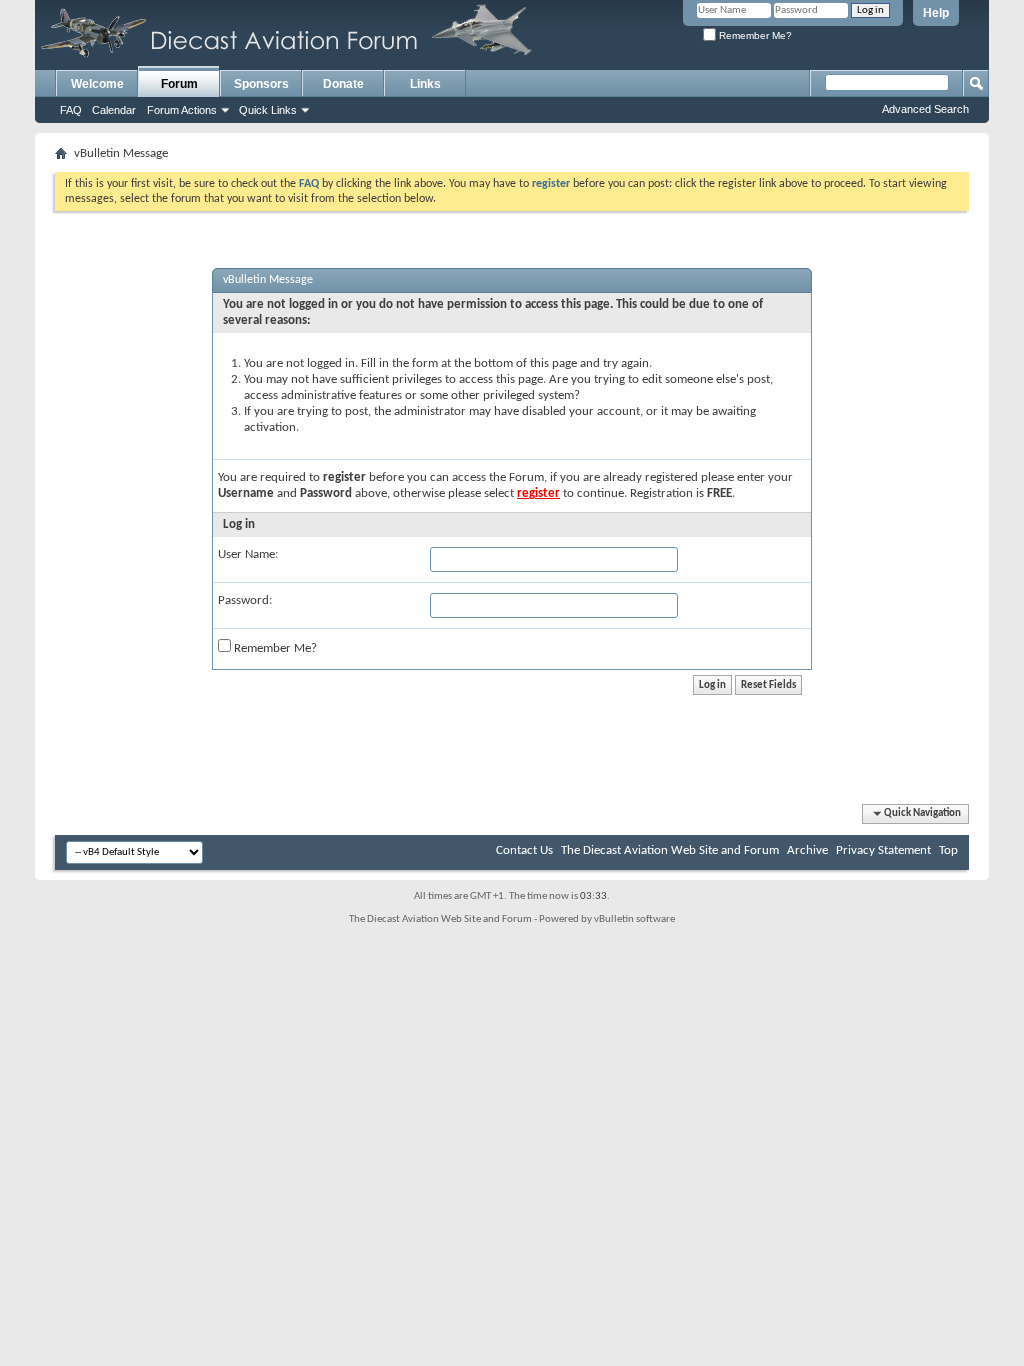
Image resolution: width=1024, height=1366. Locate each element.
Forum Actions (182, 110)
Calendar (114, 110)
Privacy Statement (883, 850)
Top (948, 850)
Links (425, 84)
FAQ (71, 110)
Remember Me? (754, 35)
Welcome (97, 84)
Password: (245, 600)
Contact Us (524, 850)
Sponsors (261, 84)
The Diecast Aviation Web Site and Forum (670, 850)
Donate (343, 84)
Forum (179, 84)
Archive (807, 850)
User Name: (248, 554)
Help (936, 13)
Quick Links (268, 110)
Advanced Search (925, 109)
